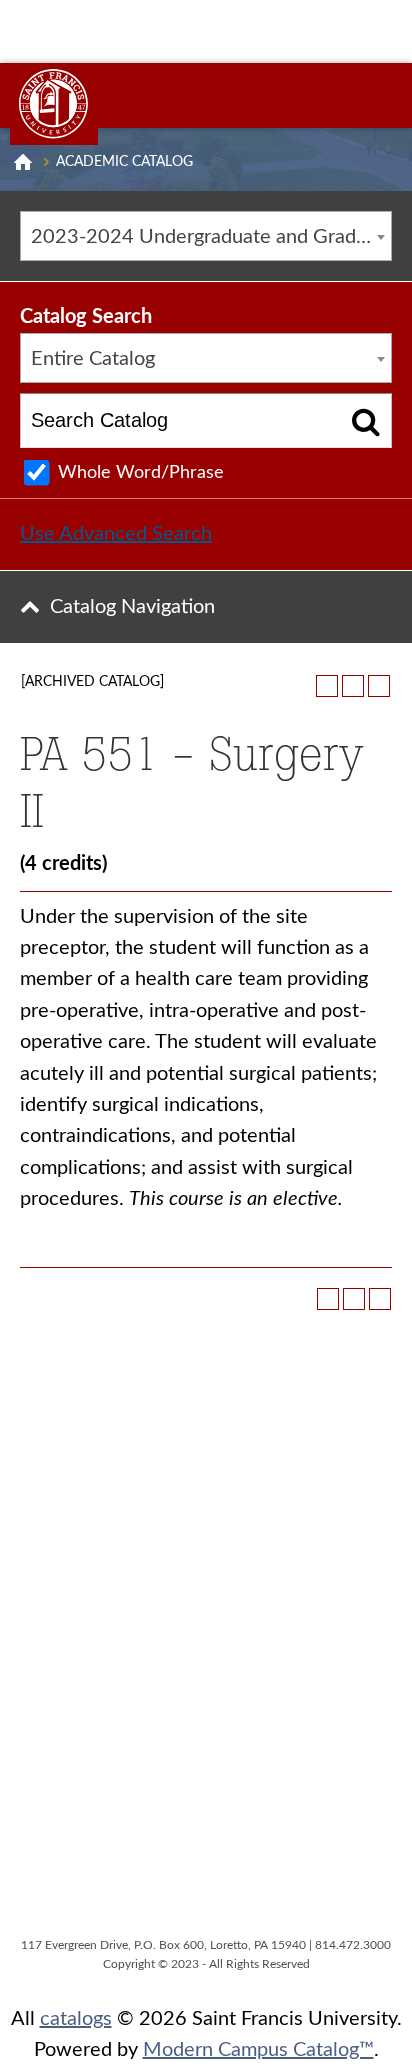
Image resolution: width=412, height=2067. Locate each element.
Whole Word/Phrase (141, 473)
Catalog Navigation (132, 607)
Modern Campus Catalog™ (258, 2050)
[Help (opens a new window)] (379, 686)
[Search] (366, 420)
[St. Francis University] (54, 104)
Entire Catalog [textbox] (93, 359)
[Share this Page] (327, 686)
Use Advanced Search (116, 534)
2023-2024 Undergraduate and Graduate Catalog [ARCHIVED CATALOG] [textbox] (211, 237)
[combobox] (206, 236)
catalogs (76, 2019)
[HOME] (23, 162)
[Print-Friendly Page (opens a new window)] (353, 686)
